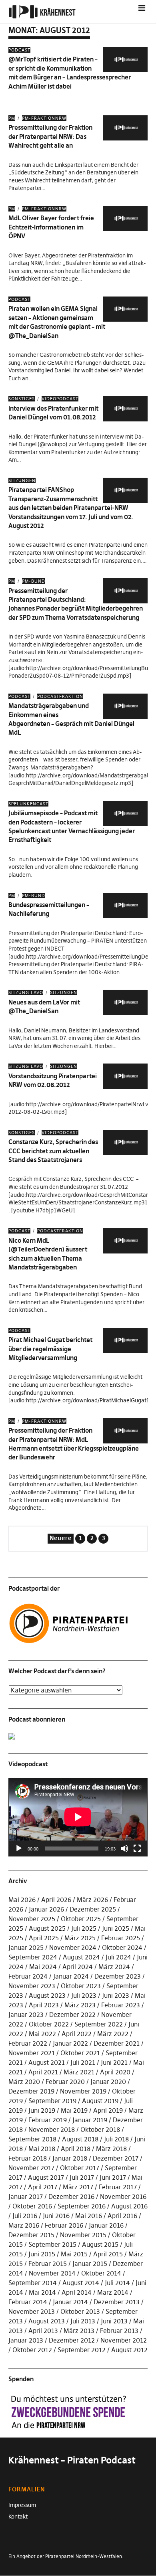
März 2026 (92, 1900)
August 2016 (129, 2206)
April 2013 (43, 2331)
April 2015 (108, 2254)
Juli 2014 (117, 2283)
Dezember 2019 (31, 2091)
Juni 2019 (42, 2110)
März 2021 (79, 2072)
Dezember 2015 (31, 2235)
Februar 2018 (28, 2158)
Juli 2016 (25, 2216)
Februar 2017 (118, 2187)
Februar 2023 (121, 2005)
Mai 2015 (74, 2254)
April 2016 (122, 2216)
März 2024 (114, 1967)
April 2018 (76, 2149)
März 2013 (79, 2331)
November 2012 (124, 2340)
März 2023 (80, 2005)
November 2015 (83, 2235)
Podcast (19, 50)
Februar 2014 (28, 2302)
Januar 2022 (70, 2043)
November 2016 (123, 2196)
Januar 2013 (26, 2340)
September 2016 (82, 2206)
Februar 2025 (121, 1938)
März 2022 (113, 2034)
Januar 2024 (71, 1976)
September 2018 (32, 2139)
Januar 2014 (70, 2302)
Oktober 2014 (101, 2273)
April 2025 (44, 1938)
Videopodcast (60, 399)
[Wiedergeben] (19, 1848)
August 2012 (129, 2350)
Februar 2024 (28, 1976)
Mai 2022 (42, 2034)
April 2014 (77, 2292)
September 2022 (99, 2024)
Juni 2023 (116, 1995)
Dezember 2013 (117, 2302)
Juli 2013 (83, 2321)
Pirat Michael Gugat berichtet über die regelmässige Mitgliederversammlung (50, 1349)
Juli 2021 (83, 2062)
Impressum (22, 2505)
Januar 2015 (90, 2264)
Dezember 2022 (72, 2015)
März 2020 (24, 2082)
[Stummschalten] (124, 1848)
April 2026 (56, 1900)
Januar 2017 (26, 2196)
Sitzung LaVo (26, 992)
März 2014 (113, 2292)
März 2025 (80, 1938)
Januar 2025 (26, 1947)
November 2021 (32, 2053)
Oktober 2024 (122, 1947)
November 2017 (31, 2168)
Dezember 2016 (71, 2196)
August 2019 (100, 2101)
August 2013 (47, 2321)
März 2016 (24, 2225)
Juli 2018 (116, 2139)
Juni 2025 (116, 1928)
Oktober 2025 (81, 1919)
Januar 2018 (70, 2158)
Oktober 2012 (32, 2350)
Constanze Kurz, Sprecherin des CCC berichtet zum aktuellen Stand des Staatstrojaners (53, 1151)
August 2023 (47, 1995)
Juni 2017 (113, 2177)
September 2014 (33, 2283)
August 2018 (80, 2139)
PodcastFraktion (60, 696)
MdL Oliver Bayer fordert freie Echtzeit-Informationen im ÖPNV (51, 227)
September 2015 (52, 2244)
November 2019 (83, 2091)
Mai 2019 (74, 2110)
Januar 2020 (108, 2082)
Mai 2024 (43, 1967)
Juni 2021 (114, 2062)
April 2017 (43, 2187)
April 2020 (115, 2072)
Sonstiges (22, 399)
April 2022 (77, 2034)
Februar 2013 (119, 2331)
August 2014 (81, 2283)
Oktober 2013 (80, 2311)
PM (12, 118)
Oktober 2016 (32, 2206)
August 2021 (47, 2062)
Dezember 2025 (93, 1909)
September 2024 (33, 1957)
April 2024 (78, 1967)
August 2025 (47, 1928)
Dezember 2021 (117, 2043)
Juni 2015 (42, 2254)
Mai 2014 (42, 2292)
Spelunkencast (28, 804)
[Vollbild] (137, 1848)
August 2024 (81, 1957)
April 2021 (43, 2072)
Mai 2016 (89, 2216)
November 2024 (73, 1947)
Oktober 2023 (81, 1986)
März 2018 (111, 2149)
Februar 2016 (64, 2225)
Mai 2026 (22, 1900)
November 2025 (32, 1919)
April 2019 (108, 2110)
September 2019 (52, 2101)
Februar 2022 (28, 2043)
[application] (78, 1817)
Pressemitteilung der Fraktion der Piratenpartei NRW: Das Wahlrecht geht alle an (50, 136)
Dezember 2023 (118, 1976)
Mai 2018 (42, 2149)
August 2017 (46, 2177)
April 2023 (44, 2005)
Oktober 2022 (49, 2024)
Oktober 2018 (100, 2129)
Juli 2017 (82, 2177)
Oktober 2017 (80, 2168)
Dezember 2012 (72, 2340)
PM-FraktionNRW (44, 118)
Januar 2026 (46, 1909)
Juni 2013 (114, 2321)
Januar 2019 (90, 2120)
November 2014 (52, 2273)
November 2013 (32, 2311)
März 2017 (78, 2187)
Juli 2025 (84, 1928)
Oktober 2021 (80, 2053)
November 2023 (32, 1986)
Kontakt (18, 2517)
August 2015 (100, 2244)
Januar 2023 (26, 2015)
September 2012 (82, 2350)
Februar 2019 (48, 2120)
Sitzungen (22, 480)
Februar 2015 (48, 2264)
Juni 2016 (56, 2216)
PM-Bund (34, 581)
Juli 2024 (118, 1957)
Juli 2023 (84, 1995)
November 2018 (52, 2129)
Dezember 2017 (116, 2158)
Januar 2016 (106, 2225)
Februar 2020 (65, 2082)
